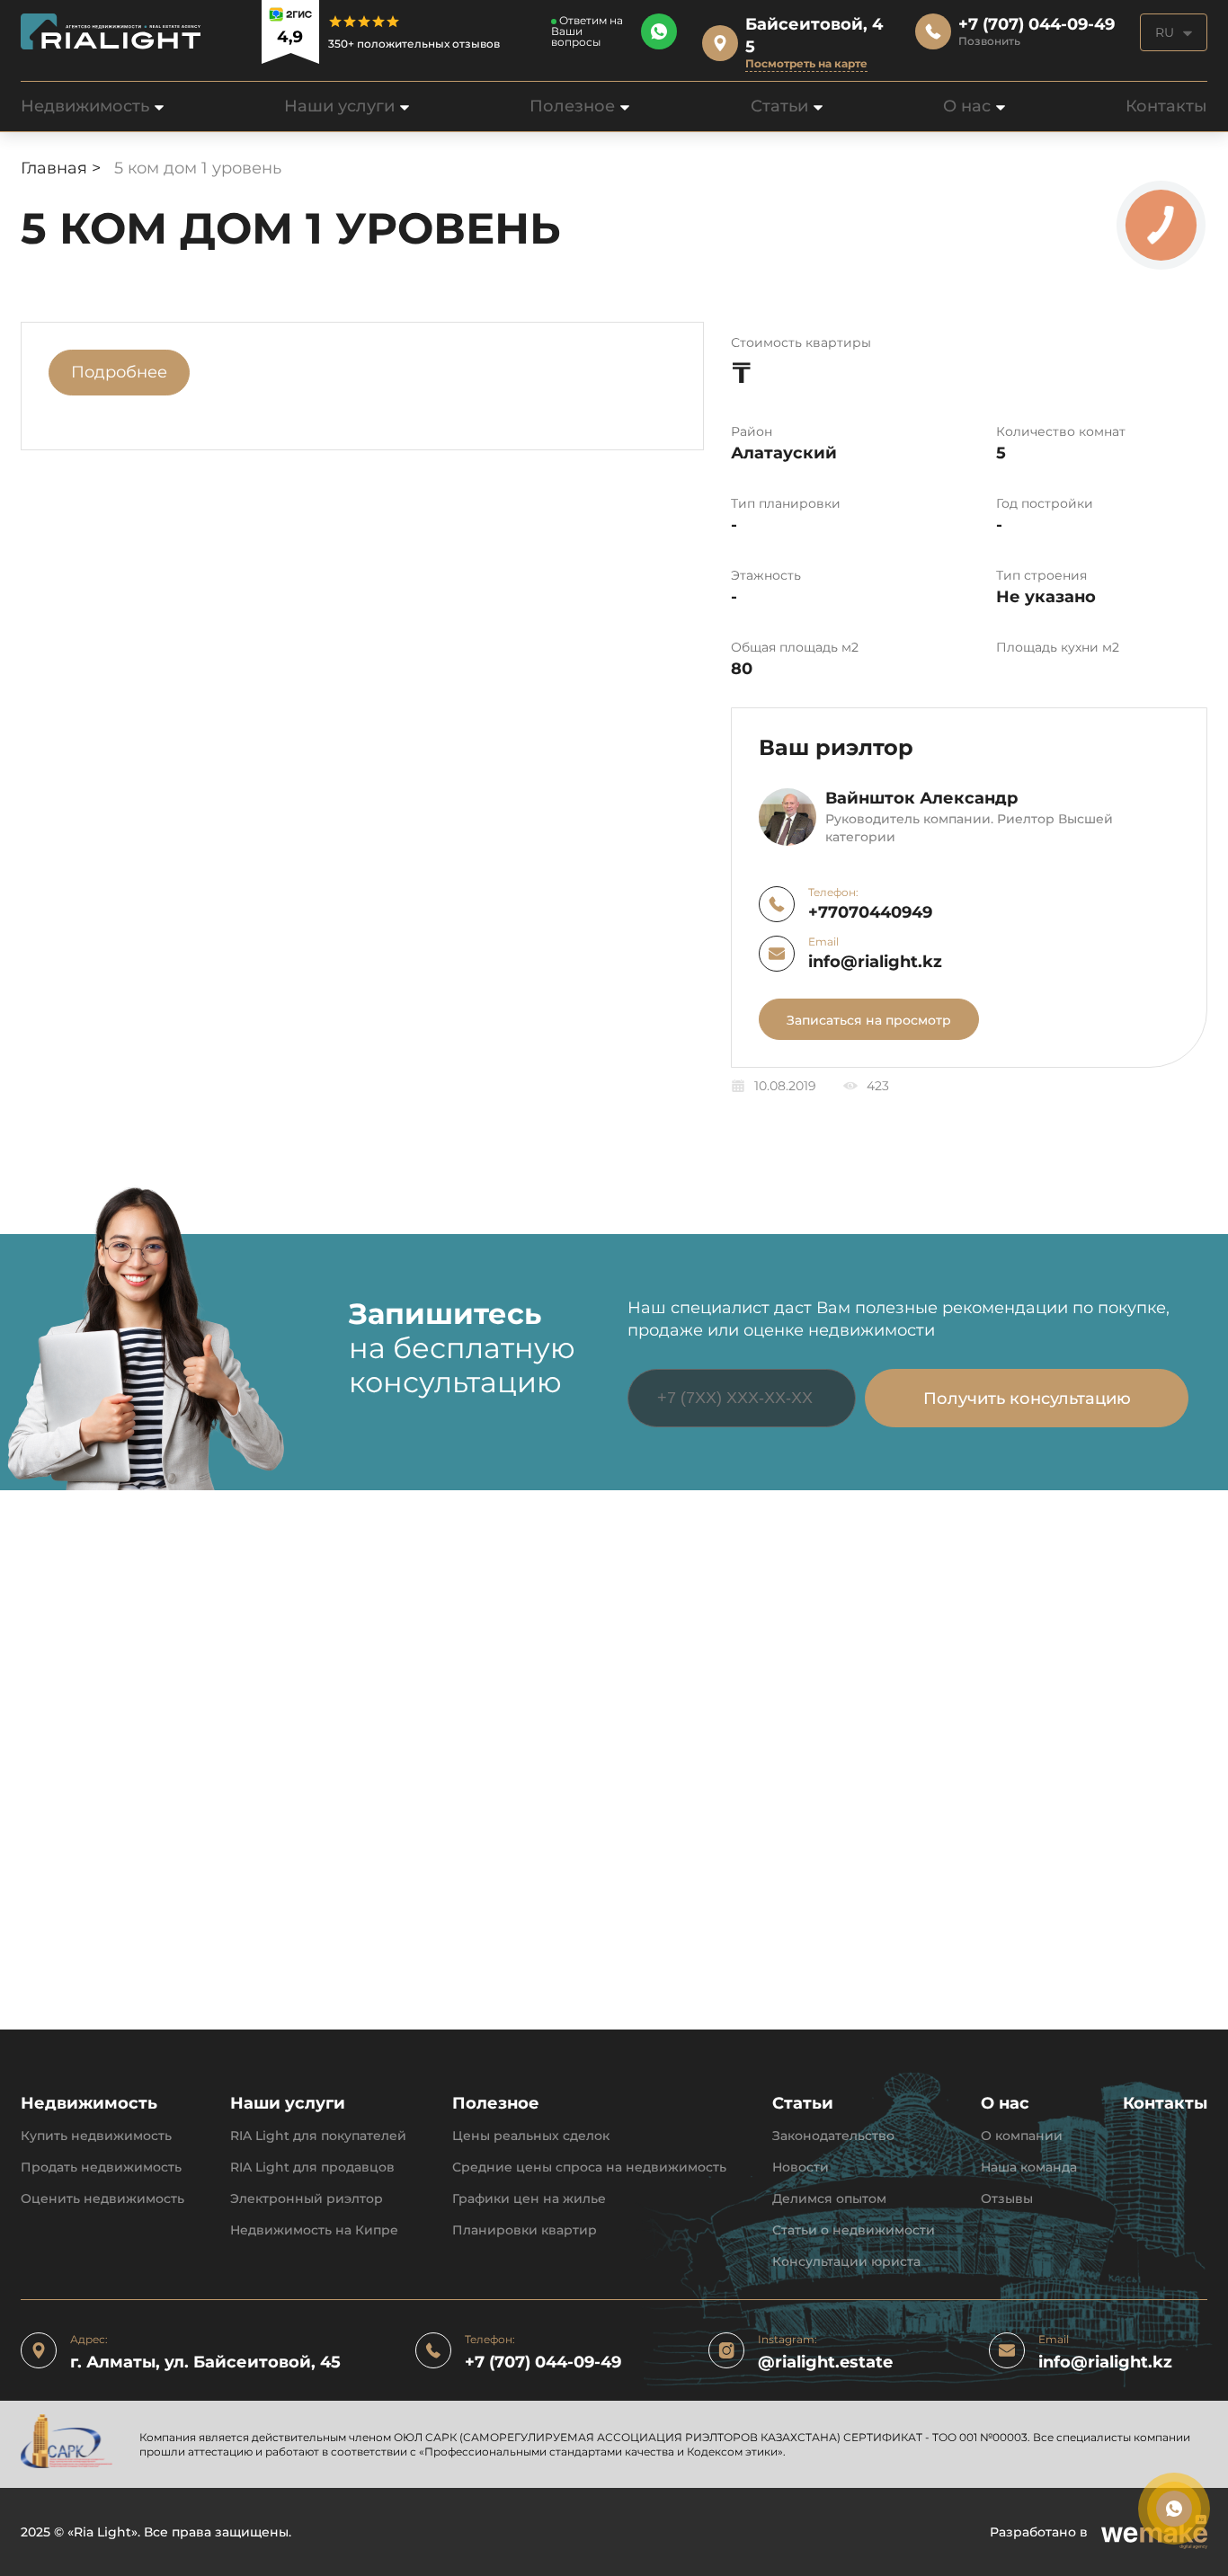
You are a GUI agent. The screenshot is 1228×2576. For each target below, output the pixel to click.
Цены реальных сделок (531, 2136)
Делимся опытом (829, 2199)
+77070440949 (870, 913)
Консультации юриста (846, 2262)
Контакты (1166, 106)
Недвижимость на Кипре (314, 2230)
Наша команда (1029, 2167)
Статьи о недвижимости (854, 2230)
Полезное (572, 106)
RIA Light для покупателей (318, 2136)
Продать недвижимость (101, 2167)
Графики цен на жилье (529, 2199)
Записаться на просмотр (869, 1020)
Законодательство (833, 2136)
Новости (801, 2167)
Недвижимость (85, 106)
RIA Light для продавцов (312, 2167)
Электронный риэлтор (307, 2199)
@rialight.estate (825, 2363)
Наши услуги (339, 106)
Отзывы (1007, 2199)
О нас (967, 106)
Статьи (779, 106)
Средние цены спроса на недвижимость (589, 2167)
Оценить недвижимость (102, 2199)
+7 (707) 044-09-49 (543, 2363)
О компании (1022, 2136)
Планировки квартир (525, 2230)
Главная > (63, 168)
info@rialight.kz (875, 962)
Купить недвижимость (96, 2136)
